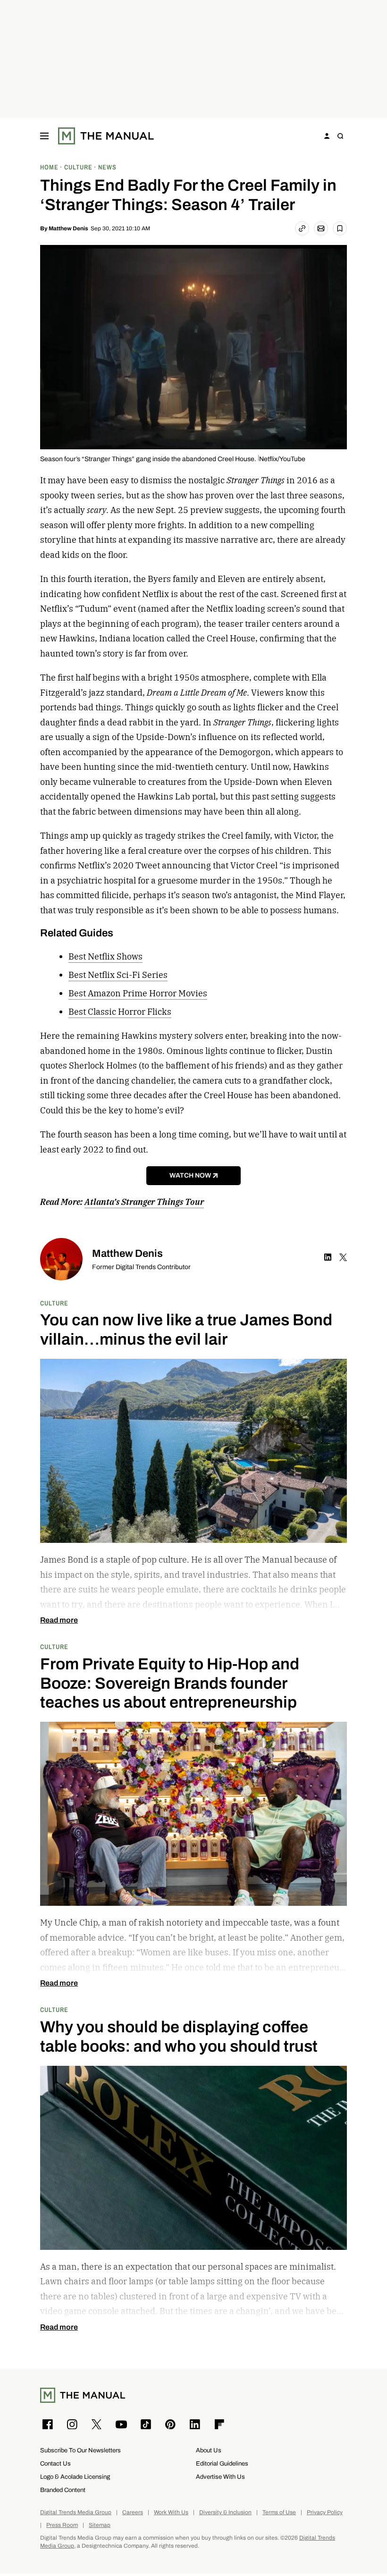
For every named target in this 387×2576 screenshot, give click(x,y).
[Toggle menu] (44, 136)
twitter (343, 1257)
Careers (133, 2513)
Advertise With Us (220, 2477)
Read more (59, 1620)
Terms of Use (279, 2513)
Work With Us (171, 2513)
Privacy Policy (325, 2513)
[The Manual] (106, 136)
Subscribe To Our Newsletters (80, 2450)
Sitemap (100, 2525)
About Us (209, 2450)
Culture (54, 1303)
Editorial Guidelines (222, 2463)
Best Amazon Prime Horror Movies (138, 993)
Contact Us (55, 2463)
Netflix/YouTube (282, 459)
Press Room (62, 2525)
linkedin (328, 1257)
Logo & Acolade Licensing (75, 2477)
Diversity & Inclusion (225, 2513)
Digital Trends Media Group (76, 2513)
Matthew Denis (68, 228)
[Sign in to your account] (327, 136)
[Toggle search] (340, 136)
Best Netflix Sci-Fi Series (118, 975)
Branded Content (63, 2490)
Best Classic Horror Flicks (120, 1012)
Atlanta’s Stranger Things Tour (144, 1202)
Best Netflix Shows (105, 956)
